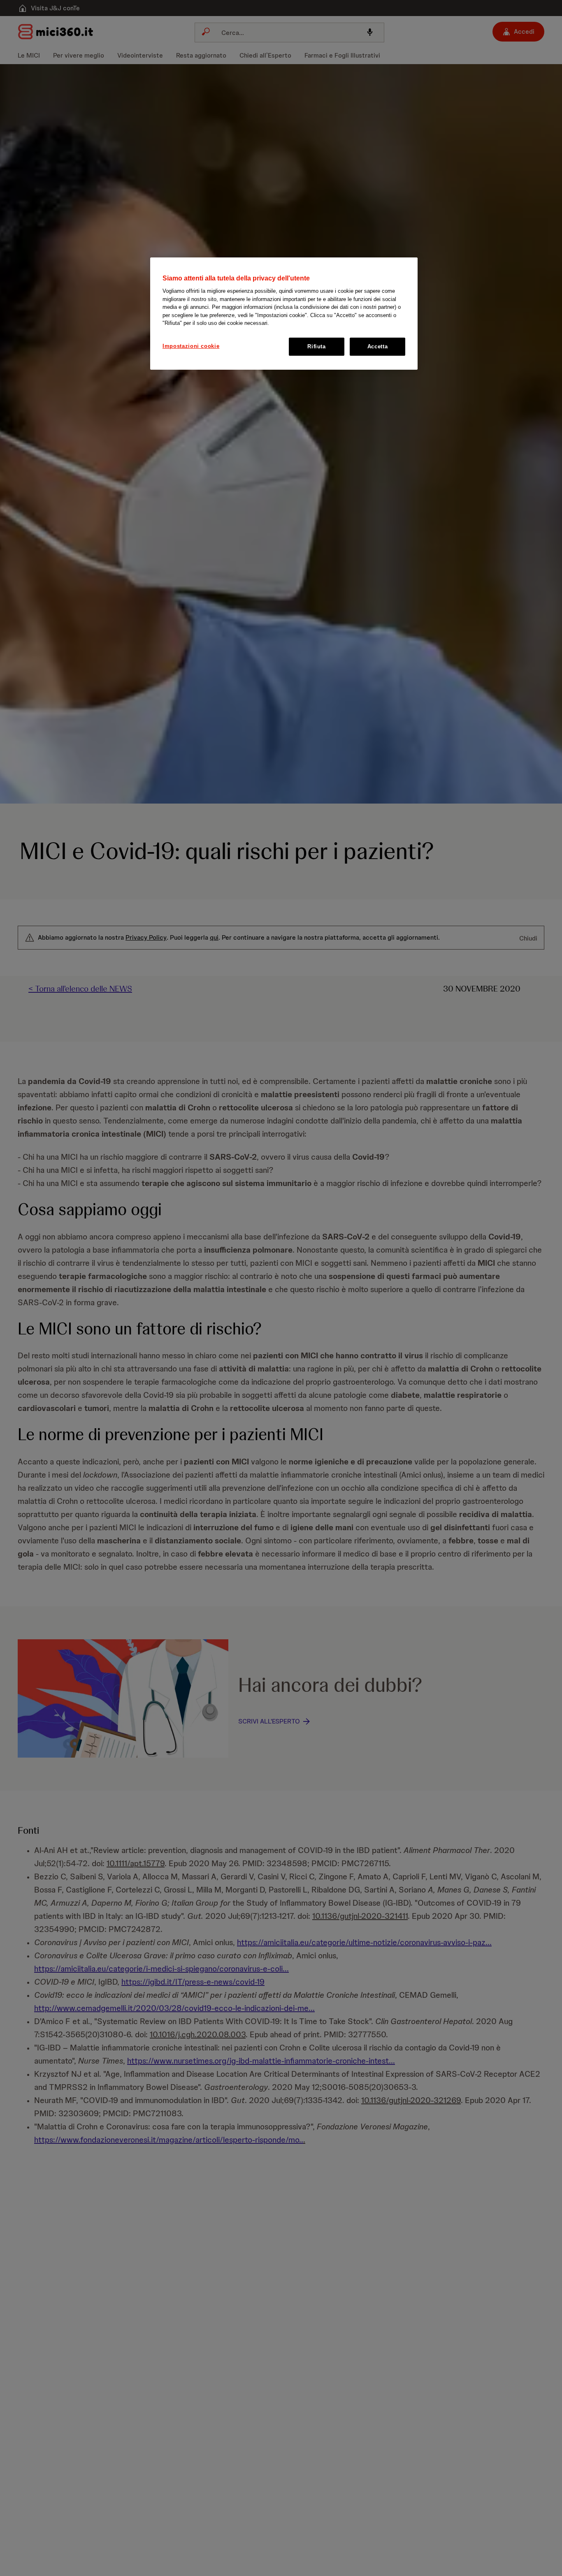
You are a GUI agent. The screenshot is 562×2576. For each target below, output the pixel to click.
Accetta (378, 346)
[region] (284, 314)
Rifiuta (317, 346)
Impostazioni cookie (191, 346)
